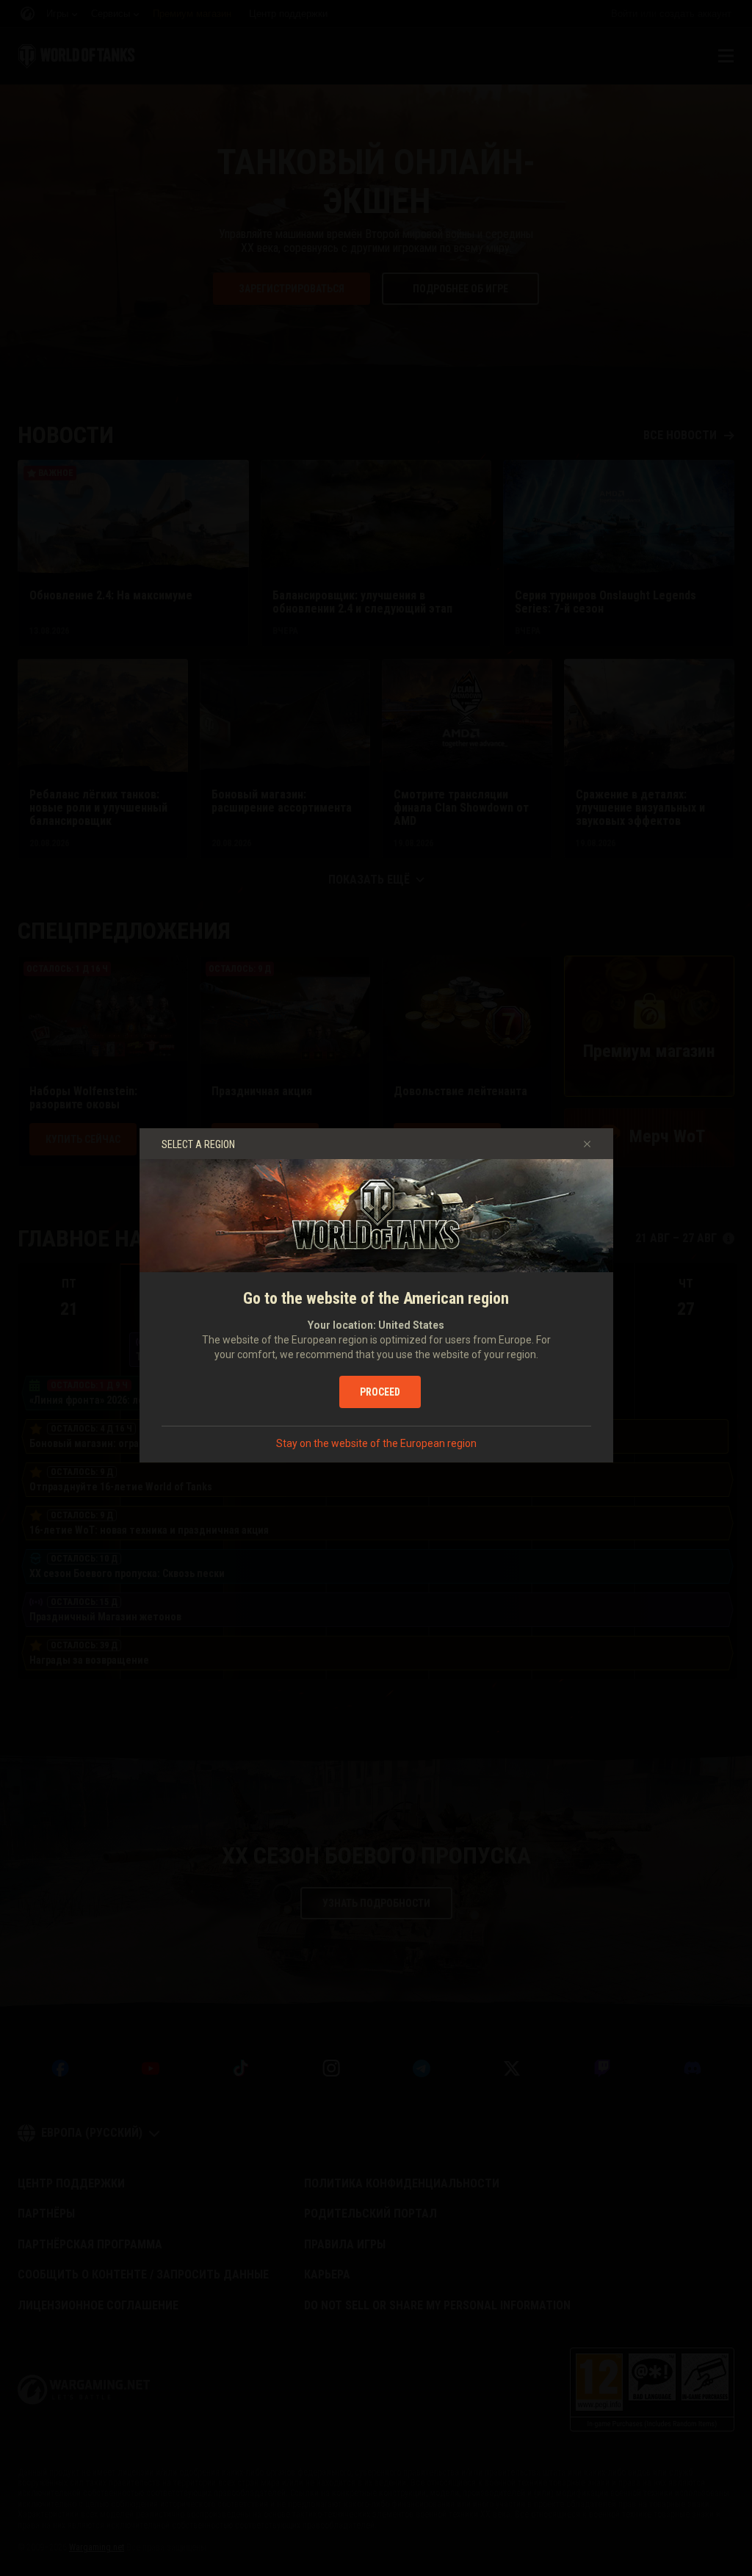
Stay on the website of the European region (376, 1443)
